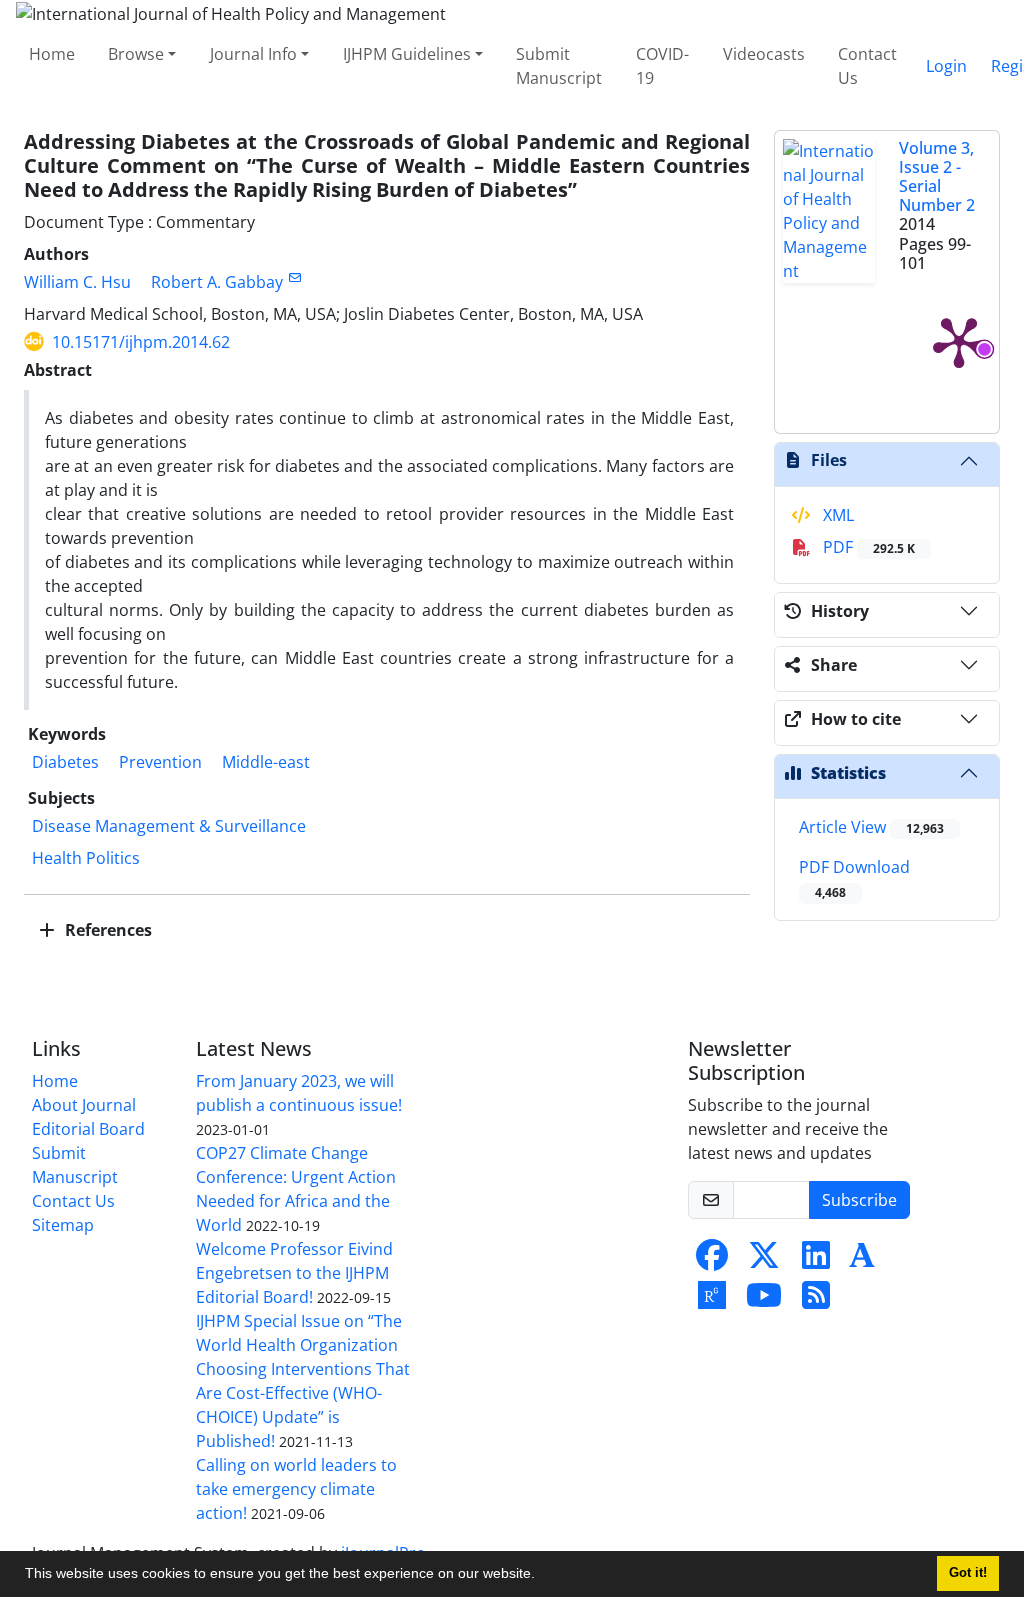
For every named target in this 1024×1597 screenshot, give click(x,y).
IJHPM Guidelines (407, 54)
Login (946, 66)
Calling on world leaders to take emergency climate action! (296, 1489)
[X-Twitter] (764, 1261)
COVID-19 (662, 66)
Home (52, 54)
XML (836, 515)
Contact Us (867, 66)
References (106, 930)
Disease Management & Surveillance (169, 826)
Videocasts (764, 54)
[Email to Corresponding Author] (294, 277)
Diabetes (65, 762)
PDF (867, 547)
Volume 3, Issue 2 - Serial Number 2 (937, 177)
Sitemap (63, 1225)
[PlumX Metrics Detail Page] (959, 341)
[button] (542, 1576)
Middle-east (266, 762)
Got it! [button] (968, 1573)
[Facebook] (712, 1261)
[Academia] (862, 1261)
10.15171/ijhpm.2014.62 (141, 342)
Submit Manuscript (559, 66)
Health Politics (86, 858)
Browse (136, 54)
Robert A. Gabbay (217, 282)
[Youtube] (764, 1301)
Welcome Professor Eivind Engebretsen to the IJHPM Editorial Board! (294, 1273)
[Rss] (816, 1301)
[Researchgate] (712, 1301)
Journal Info (253, 54)
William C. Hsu (77, 282)
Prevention (160, 762)
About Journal (84, 1105)
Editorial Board (88, 1129)
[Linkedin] (816, 1261)
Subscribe (859, 1200)
